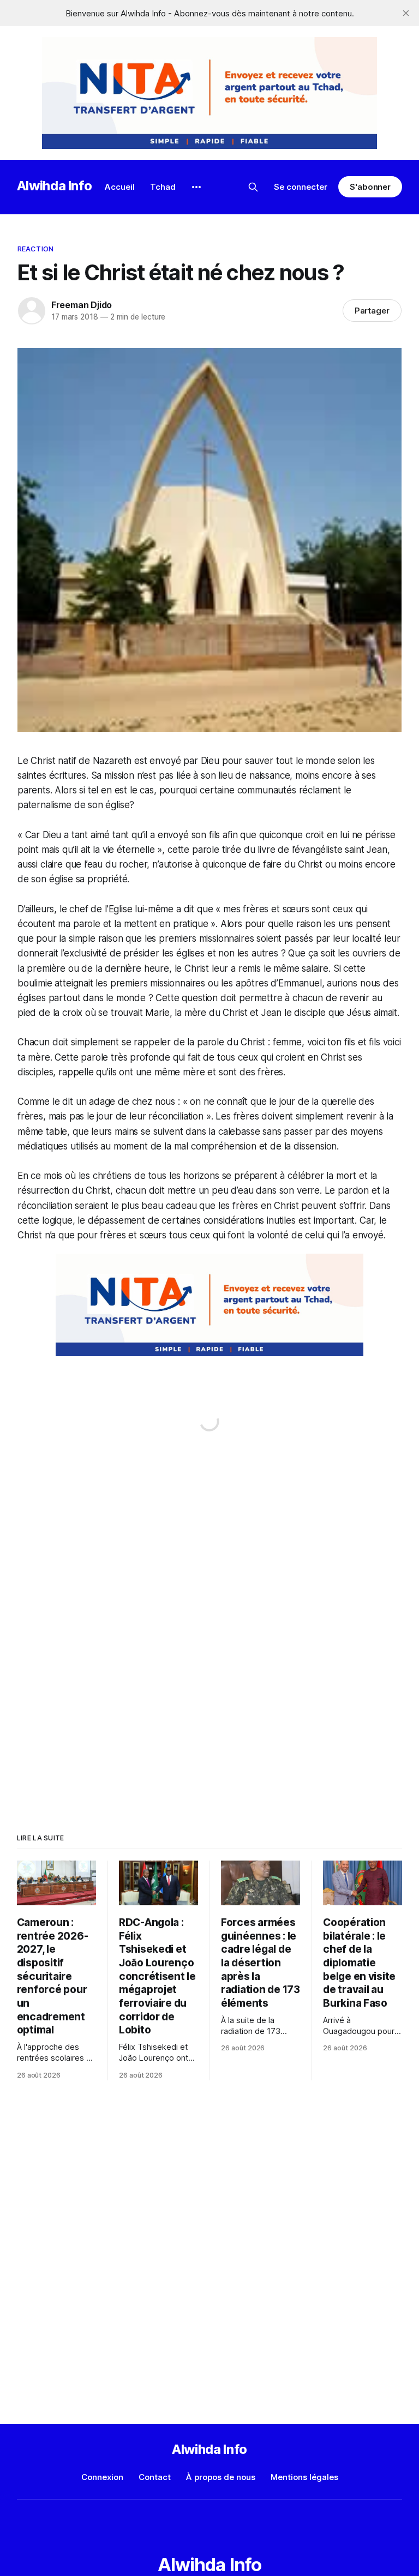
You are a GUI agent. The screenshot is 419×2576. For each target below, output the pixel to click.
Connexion (102, 2477)
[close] (406, 13)
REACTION (35, 249)
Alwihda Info (55, 186)
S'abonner (370, 187)
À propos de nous (221, 2477)
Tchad (163, 187)
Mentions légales (304, 2477)
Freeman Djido (82, 305)
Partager (372, 311)
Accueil (120, 187)
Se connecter (301, 187)
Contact (155, 2477)
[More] (196, 187)
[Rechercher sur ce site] (253, 187)
